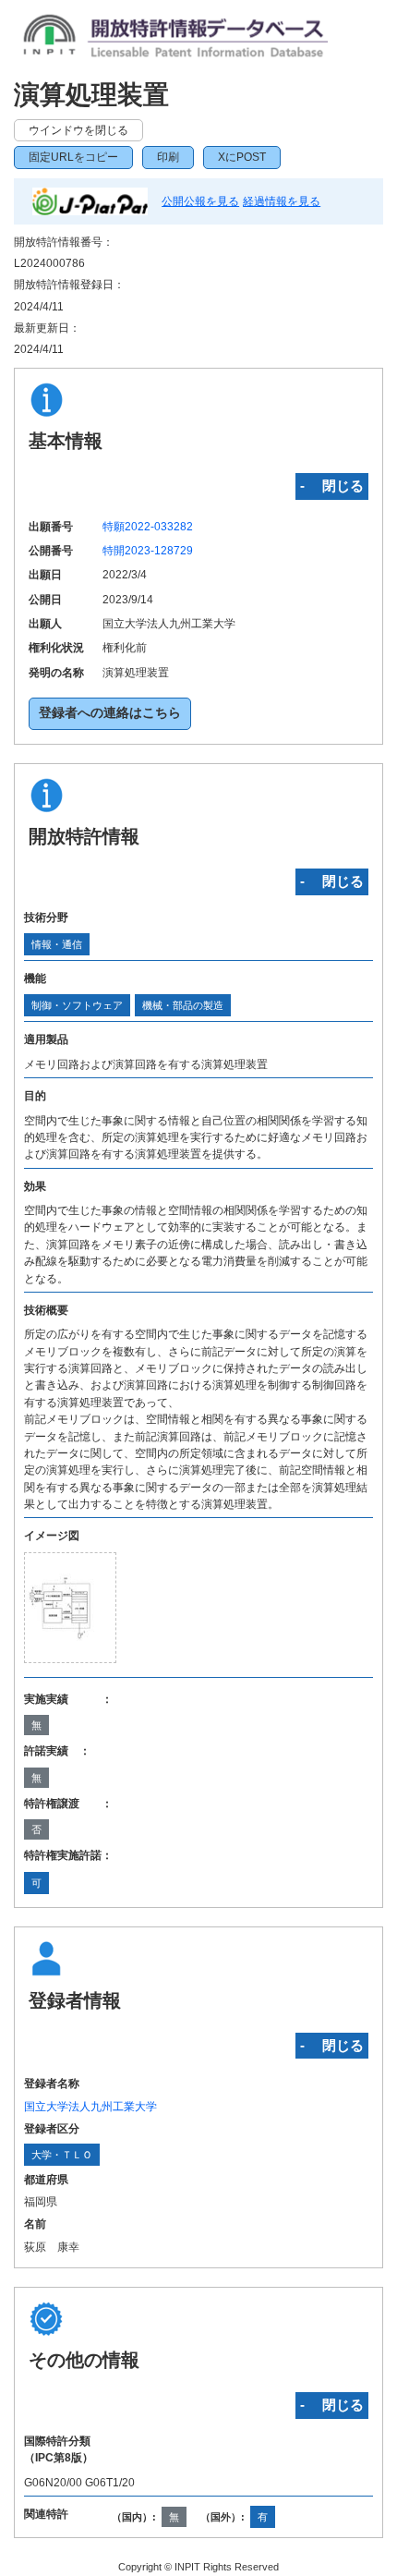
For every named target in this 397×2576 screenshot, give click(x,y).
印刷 (168, 157)
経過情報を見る (282, 201)
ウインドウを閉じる (78, 130)
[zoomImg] (70, 1607)
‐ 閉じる (332, 486)
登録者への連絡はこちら (110, 713)
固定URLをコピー (73, 157)
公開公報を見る (200, 201)
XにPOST (242, 157)
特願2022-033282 (148, 527)
